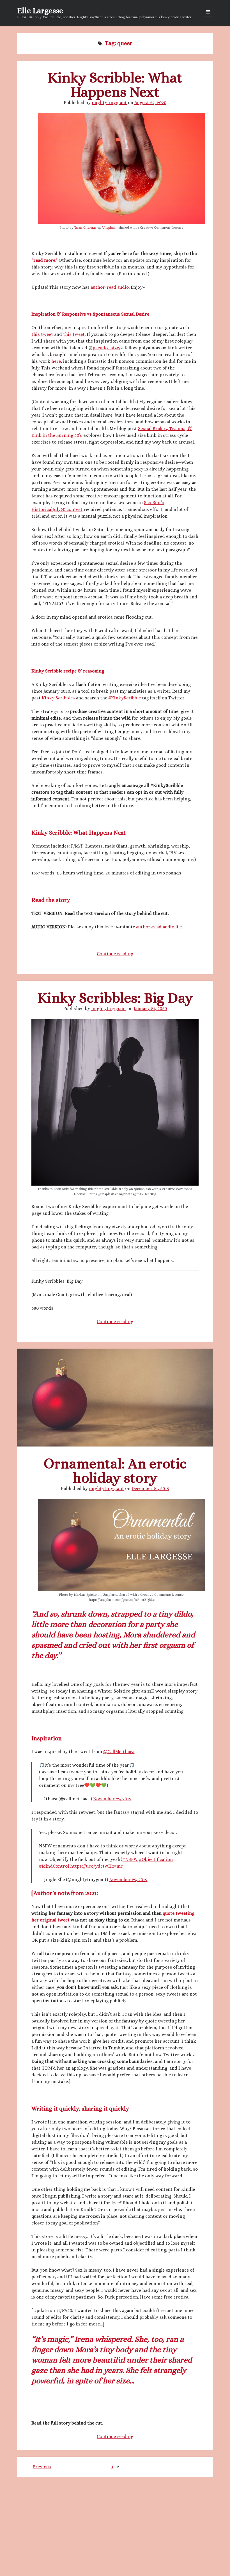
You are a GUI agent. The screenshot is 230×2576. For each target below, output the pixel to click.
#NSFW (130, 1859)
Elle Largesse (40, 11)
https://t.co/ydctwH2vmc (96, 1866)
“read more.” (45, 260)
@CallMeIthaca (119, 1752)
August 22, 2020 (150, 103)
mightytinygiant (109, 103)
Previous (42, 2467)
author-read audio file (159, 927)
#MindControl (54, 1866)
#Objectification (156, 1859)
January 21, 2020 (150, 1008)
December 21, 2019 (150, 1488)
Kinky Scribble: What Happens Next (115, 85)
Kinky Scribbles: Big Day (115, 998)
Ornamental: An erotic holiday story (115, 1398)
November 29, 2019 (112, 1799)
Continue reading (115, 954)
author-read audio (110, 287)
